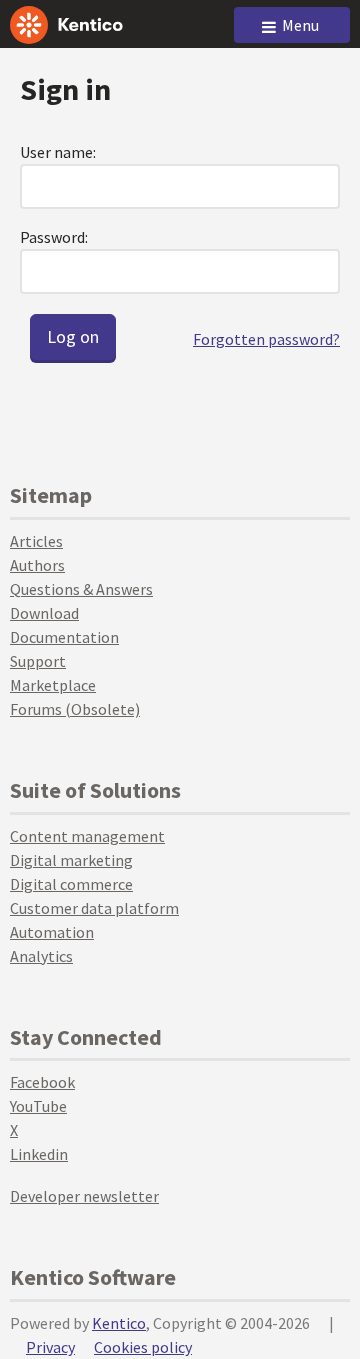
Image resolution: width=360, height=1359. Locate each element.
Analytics (41, 956)
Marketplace (53, 685)
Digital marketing (71, 860)
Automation (52, 932)
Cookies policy (143, 1347)
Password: (54, 237)
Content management (87, 836)
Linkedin (39, 1154)
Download (44, 613)
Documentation (64, 637)
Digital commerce (71, 884)
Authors (37, 565)
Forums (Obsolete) (75, 709)
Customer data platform (94, 908)
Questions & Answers (81, 589)
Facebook (42, 1082)
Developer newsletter (84, 1196)
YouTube (38, 1106)
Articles (36, 541)
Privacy (50, 1347)
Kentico (119, 1323)
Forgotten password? (266, 339)
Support (38, 661)
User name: (58, 152)
